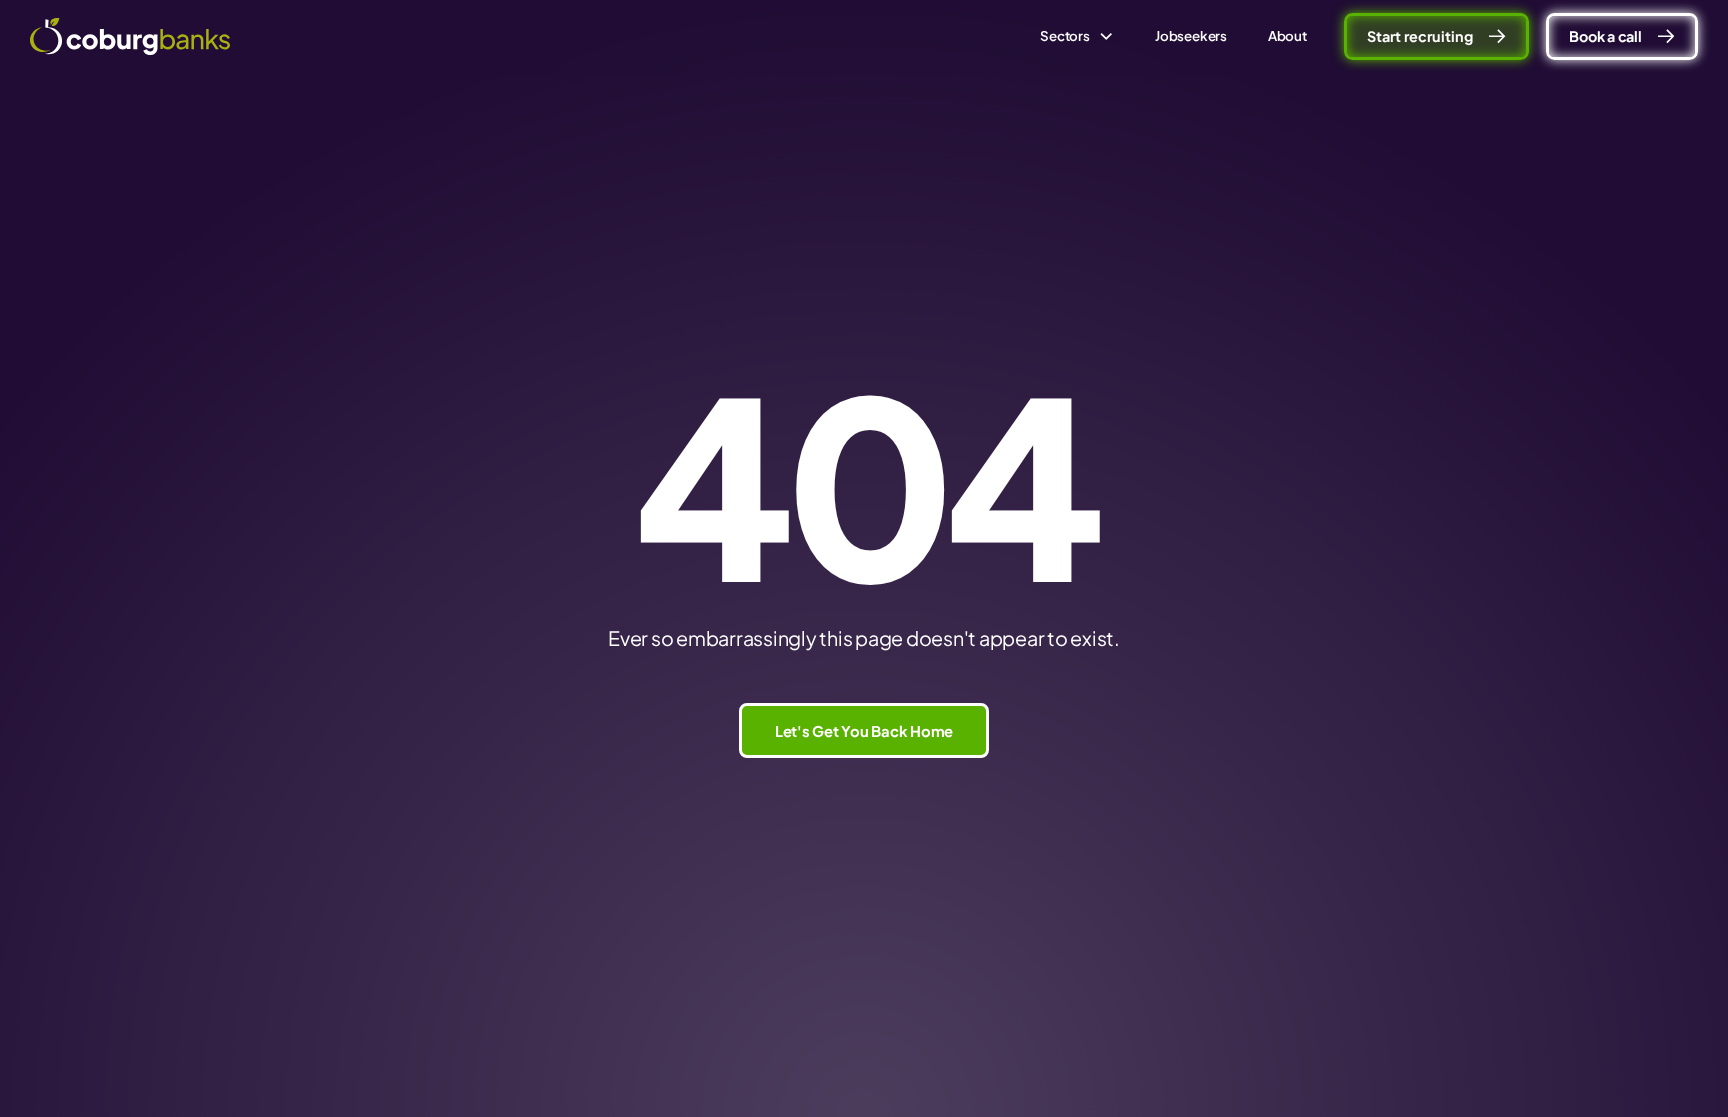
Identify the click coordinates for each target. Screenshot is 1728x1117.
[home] (130, 36)
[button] (1077, 36)
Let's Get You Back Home (864, 731)
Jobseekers (1191, 35)
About (1287, 35)
